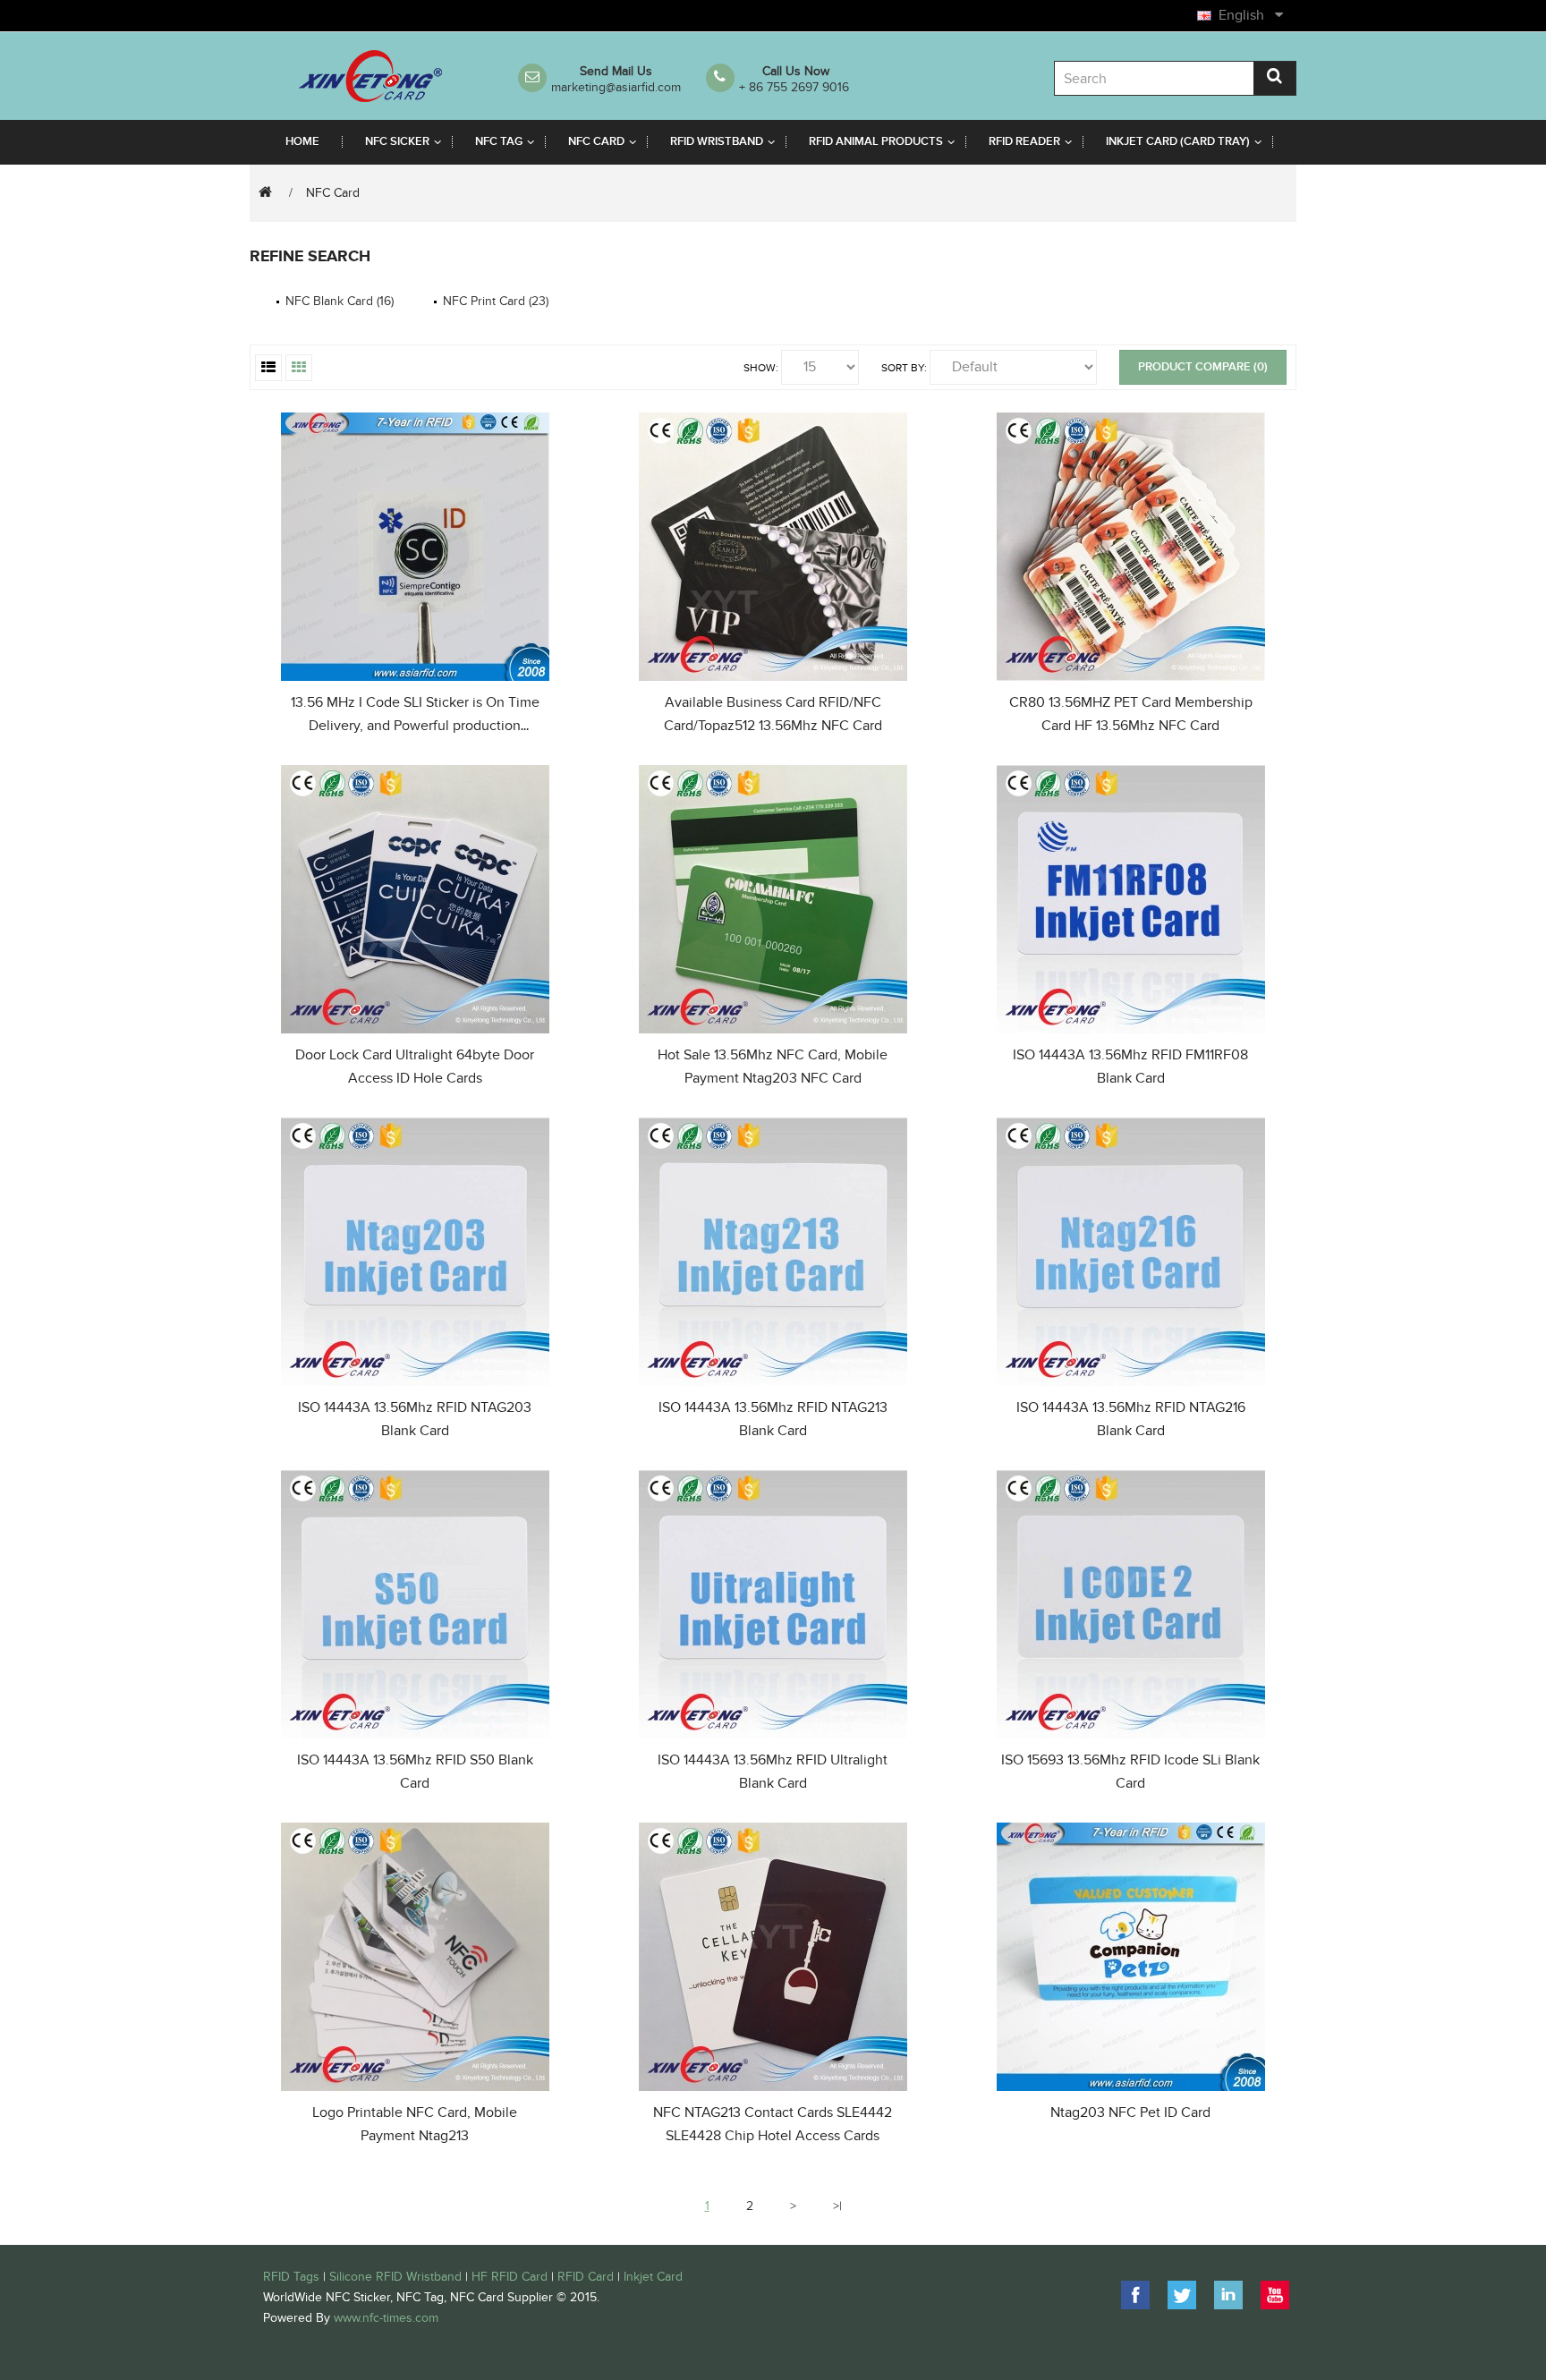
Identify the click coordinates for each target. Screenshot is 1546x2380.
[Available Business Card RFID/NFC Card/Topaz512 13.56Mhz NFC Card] (773, 544)
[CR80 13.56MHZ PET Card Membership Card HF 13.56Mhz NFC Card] (1131, 544)
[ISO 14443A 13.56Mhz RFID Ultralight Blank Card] (773, 1601)
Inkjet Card (653, 2277)
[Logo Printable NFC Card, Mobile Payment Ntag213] (415, 1954)
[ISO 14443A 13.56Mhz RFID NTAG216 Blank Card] (1131, 1249)
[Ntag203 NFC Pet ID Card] (1131, 1954)
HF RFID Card (510, 2277)
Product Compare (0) (1203, 367)
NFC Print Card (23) (496, 301)
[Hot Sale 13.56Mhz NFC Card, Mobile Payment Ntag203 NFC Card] (773, 896)
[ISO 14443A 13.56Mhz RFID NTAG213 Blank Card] (773, 1249)
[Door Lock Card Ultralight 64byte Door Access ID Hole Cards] (415, 896)
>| (837, 2206)
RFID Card (586, 2277)
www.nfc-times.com (386, 2318)
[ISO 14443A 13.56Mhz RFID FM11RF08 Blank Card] (1131, 896)
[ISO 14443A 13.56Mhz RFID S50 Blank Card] (415, 1601)
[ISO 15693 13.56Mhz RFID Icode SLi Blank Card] (1131, 1601)
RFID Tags (291, 2277)
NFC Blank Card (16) (340, 301)
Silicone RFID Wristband (395, 2277)
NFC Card (333, 193)
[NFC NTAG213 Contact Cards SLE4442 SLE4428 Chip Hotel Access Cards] (773, 1954)
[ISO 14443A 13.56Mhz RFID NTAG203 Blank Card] (415, 1249)
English (1245, 15)
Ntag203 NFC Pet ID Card (1130, 2112)
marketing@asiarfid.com (616, 87)
